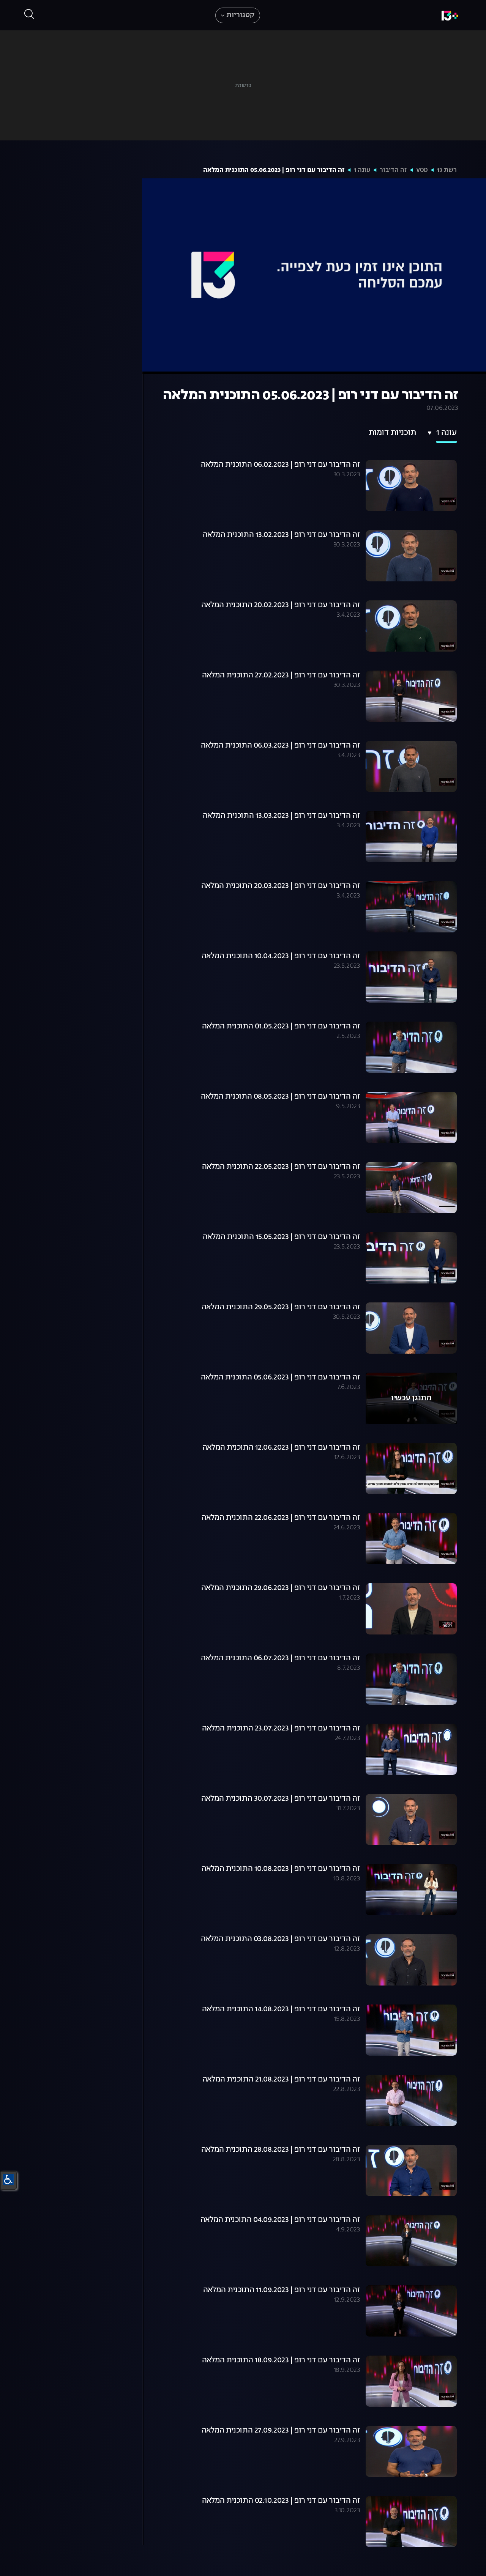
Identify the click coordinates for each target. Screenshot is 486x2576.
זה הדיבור (393, 170)
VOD (422, 170)
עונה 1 (362, 170)
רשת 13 (447, 170)
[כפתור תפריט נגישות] (8, 2179)
